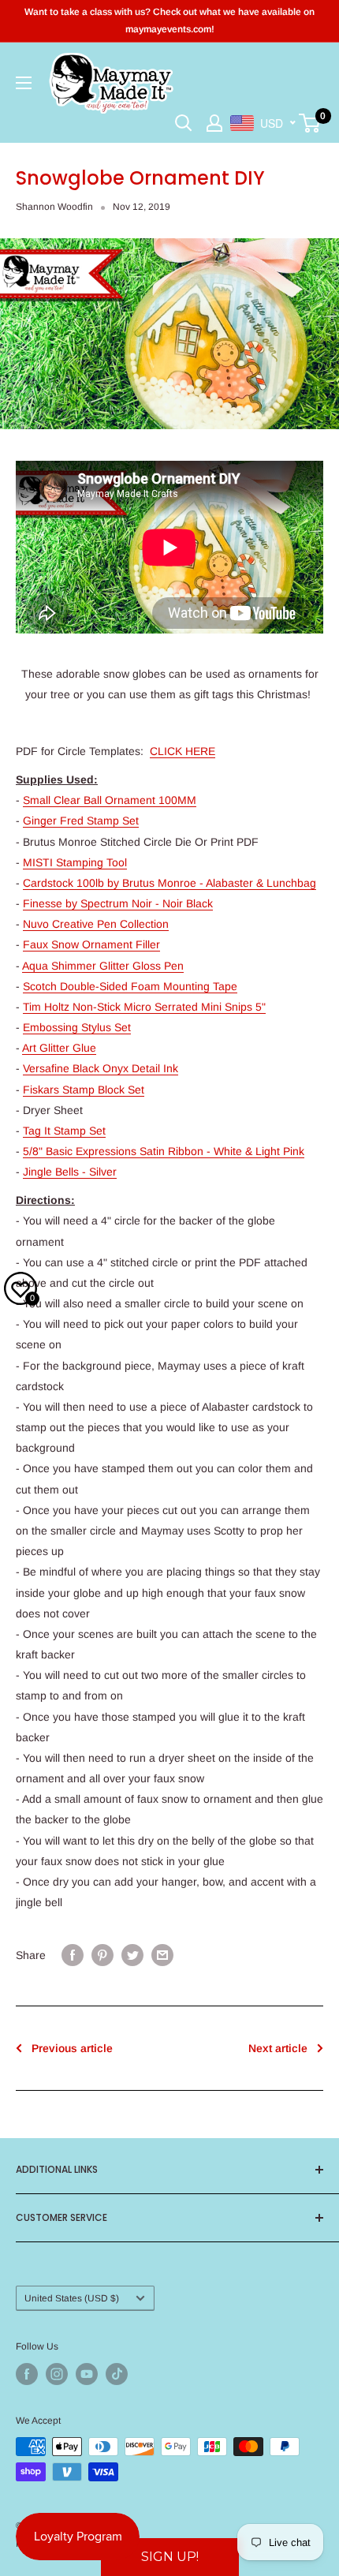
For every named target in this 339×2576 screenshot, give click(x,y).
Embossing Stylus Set (77, 1027)
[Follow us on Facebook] (27, 2374)
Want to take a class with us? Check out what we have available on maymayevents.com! (169, 21)
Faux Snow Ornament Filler (91, 944)
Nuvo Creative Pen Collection (96, 924)
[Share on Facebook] (73, 1954)
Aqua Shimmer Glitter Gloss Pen (103, 966)
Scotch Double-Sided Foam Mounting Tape (130, 986)
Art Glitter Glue (59, 1048)
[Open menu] (24, 83)
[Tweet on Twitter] (132, 1954)
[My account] (214, 123)
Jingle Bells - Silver (70, 1172)
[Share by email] (162, 1954)
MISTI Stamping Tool (75, 862)
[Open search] (184, 123)
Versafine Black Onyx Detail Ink (101, 1068)
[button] (170, 2557)
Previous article (72, 2048)
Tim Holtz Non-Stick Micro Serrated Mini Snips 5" (144, 1007)
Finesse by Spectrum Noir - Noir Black (118, 903)
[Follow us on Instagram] (57, 2374)
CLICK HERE (183, 751)
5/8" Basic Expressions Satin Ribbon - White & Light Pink (164, 1151)
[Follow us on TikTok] (117, 2374)
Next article (278, 2048)
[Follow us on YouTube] (87, 2374)
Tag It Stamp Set (64, 1131)
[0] (310, 123)
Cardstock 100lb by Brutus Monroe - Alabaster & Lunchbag (169, 883)
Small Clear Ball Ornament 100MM (110, 800)
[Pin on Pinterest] (102, 1954)
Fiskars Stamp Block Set (84, 1090)
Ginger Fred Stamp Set (81, 821)
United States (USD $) (72, 2298)
